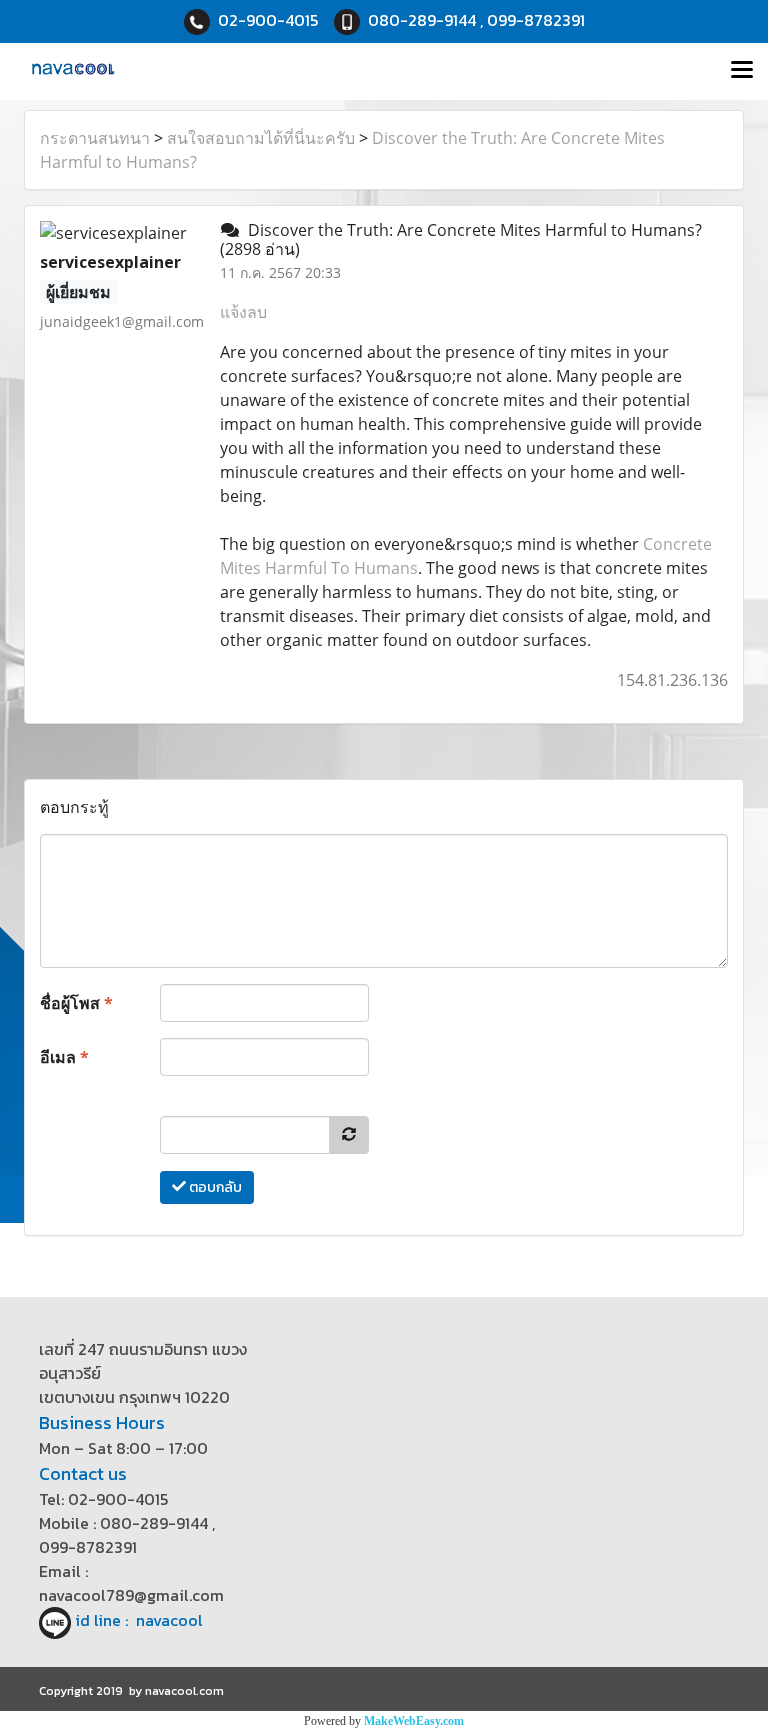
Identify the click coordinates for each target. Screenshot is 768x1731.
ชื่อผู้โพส (76, 1003)
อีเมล (64, 1057)
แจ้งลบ (243, 312)
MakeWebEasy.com (414, 1721)
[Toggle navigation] (742, 71)
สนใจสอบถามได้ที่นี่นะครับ (261, 138)
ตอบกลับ (214, 1187)
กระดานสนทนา (95, 138)
